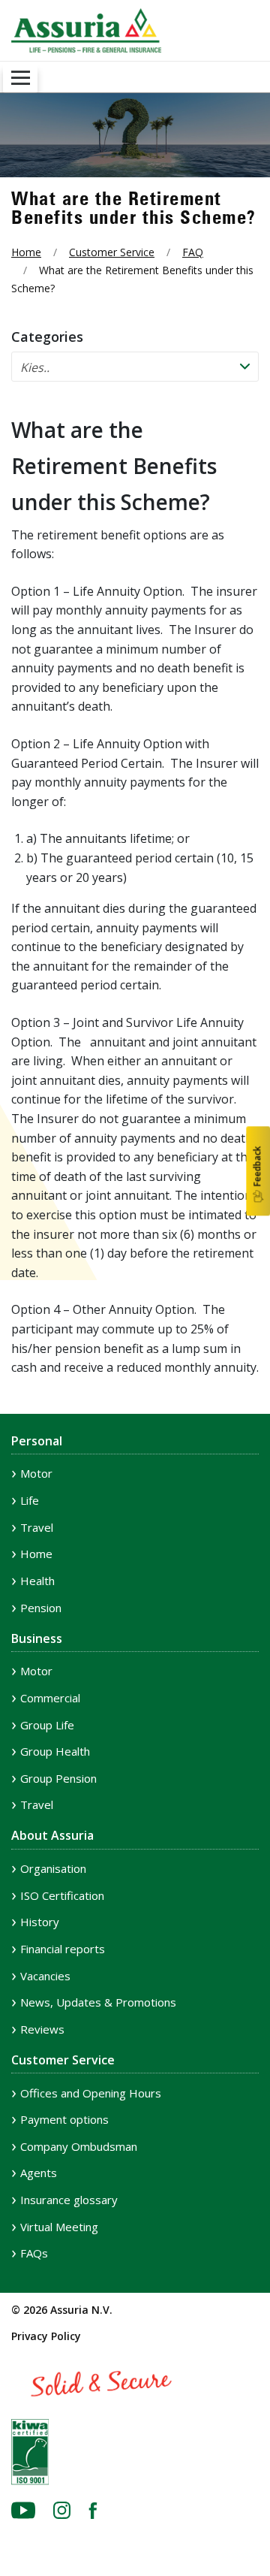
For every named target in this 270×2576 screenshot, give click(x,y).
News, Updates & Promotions (98, 2002)
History (40, 1922)
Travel (37, 1527)
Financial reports (63, 1949)
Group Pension (58, 1778)
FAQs (34, 2253)
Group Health (55, 1751)
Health (37, 1581)
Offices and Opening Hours (91, 2093)
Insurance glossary (69, 2200)
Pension (41, 1608)
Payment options (64, 2119)
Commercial (50, 1698)
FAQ (193, 252)
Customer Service (112, 252)
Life (30, 1500)
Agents (39, 2173)
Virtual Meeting (59, 2227)
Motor (36, 1473)
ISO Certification (62, 1895)
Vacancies (45, 1976)
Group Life (47, 1725)
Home (26, 252)
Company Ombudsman (79, 2146)
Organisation (53, 1868)
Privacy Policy (46, 2336)
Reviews (42, 2029)
